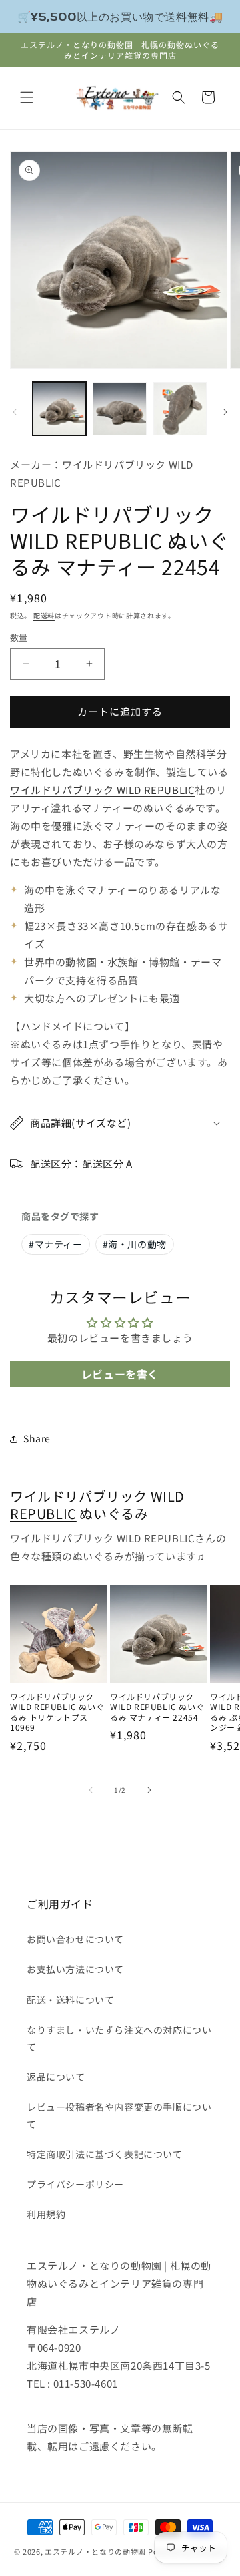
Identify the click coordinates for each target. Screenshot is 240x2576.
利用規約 (46, 2214)
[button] (27, 97)
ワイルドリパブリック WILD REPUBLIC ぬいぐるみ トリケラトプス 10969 (57, 1712)
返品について (56, 2077)
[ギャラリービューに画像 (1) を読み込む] (59, 409)
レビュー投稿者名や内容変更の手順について (119, 2115)
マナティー (56, 1244)
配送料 (44, 615)
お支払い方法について (75, 1969)
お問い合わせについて (75, 1939)
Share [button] (37, 1438)
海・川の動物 (135, 1244)
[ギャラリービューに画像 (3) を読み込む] (180, 409)
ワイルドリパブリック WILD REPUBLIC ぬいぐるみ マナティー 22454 (157, 1707)
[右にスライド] (225, 412)
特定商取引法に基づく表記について (105, 2154)
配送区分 (51, 1163)
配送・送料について (70, 2000)
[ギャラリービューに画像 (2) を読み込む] (119, 409)
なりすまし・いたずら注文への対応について (119, 2038)
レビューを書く (120, 1374)
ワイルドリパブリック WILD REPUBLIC (102, 790)
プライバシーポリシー (75, 2184)
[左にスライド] (15, 412)
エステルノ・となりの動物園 (95, 2551)
